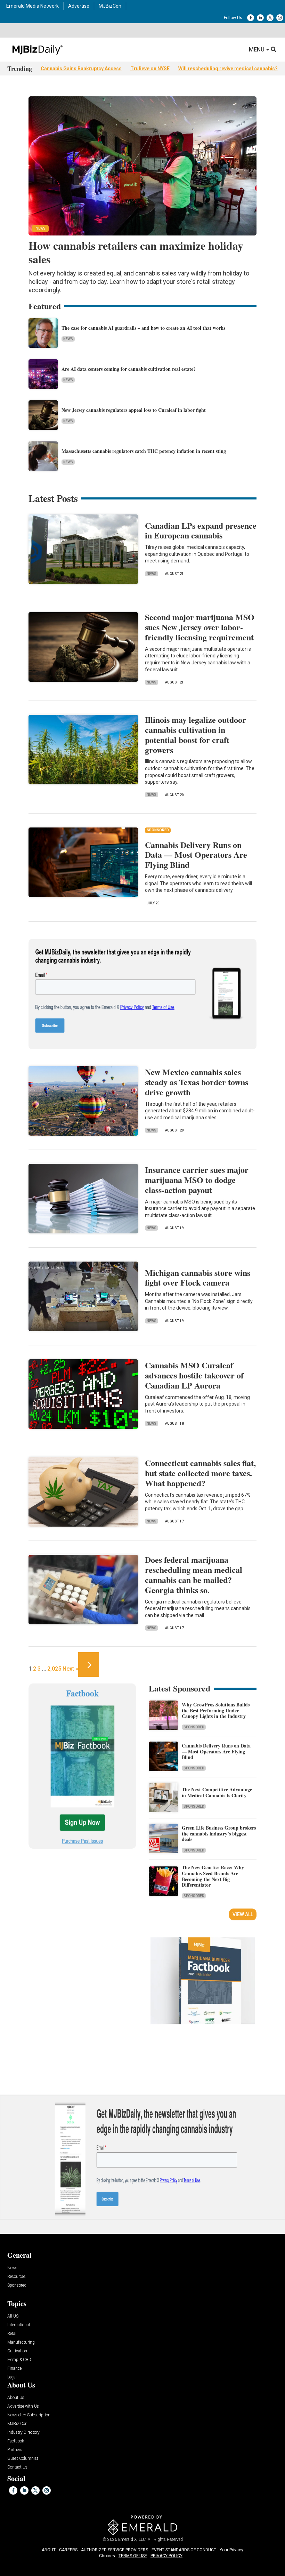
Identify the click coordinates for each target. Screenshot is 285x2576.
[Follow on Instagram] (280, 18)
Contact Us (17, 2467)
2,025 (54, 1669)
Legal (12, 2377)
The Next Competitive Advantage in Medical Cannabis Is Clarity (217, 1792)
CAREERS (68, 2550)
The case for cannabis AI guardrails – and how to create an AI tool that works (143, 328)
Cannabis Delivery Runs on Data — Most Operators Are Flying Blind (196, 855)
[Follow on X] (270, 18)
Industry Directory (23, 2433)
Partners (15, 2450)
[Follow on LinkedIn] (260, 18)
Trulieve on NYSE (150, 69)
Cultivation (17, 2351)
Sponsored (194, 1727)
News (68, 339)
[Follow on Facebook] (251, 18)
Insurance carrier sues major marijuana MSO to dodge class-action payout (197, 1180)
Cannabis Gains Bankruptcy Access (81, 69)
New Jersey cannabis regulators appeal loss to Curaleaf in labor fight (134, 410)
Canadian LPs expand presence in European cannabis (201, 530)
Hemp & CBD (19, 2360)
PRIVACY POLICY (166, 2556)
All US (13, 2316)
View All (243, 1914)
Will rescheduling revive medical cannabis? (228, 69)
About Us (16, 2398)
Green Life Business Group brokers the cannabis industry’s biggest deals (219, 1834)
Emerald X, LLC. (132, 2539)
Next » (70, 1669)
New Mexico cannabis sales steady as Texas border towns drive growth (197, 1082)
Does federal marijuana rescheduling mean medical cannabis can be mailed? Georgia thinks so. (194, 1574)
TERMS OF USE (133, 2556)
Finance (14, 2369)
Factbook (16, 2441)
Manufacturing (21, 2342)
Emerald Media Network (32, 6)
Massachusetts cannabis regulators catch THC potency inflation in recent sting (144, 451)
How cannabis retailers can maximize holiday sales (136, 252)
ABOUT (49, 2550)
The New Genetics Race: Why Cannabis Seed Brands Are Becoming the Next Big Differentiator (213, 1876)
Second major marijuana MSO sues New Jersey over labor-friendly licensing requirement (200, 627)
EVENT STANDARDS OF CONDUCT (184, 2550)
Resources (17, 2277)
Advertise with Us (23, 2406)
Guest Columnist (23, 2459)
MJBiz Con (17, 2424)
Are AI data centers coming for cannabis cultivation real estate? (129, 369)
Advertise (79, 6)
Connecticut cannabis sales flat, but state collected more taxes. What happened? (200, 1473)
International (19, 2325)
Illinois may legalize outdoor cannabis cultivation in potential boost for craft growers (196, 734)
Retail (12, 2334)
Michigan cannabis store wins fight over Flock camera (198, 1278)
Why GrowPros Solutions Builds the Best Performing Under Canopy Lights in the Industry (216, 1710)
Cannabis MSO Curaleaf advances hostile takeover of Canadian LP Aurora (194, 1375)
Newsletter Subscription (29, 2415)
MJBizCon (110, 6)
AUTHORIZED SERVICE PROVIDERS (115, 2550)
